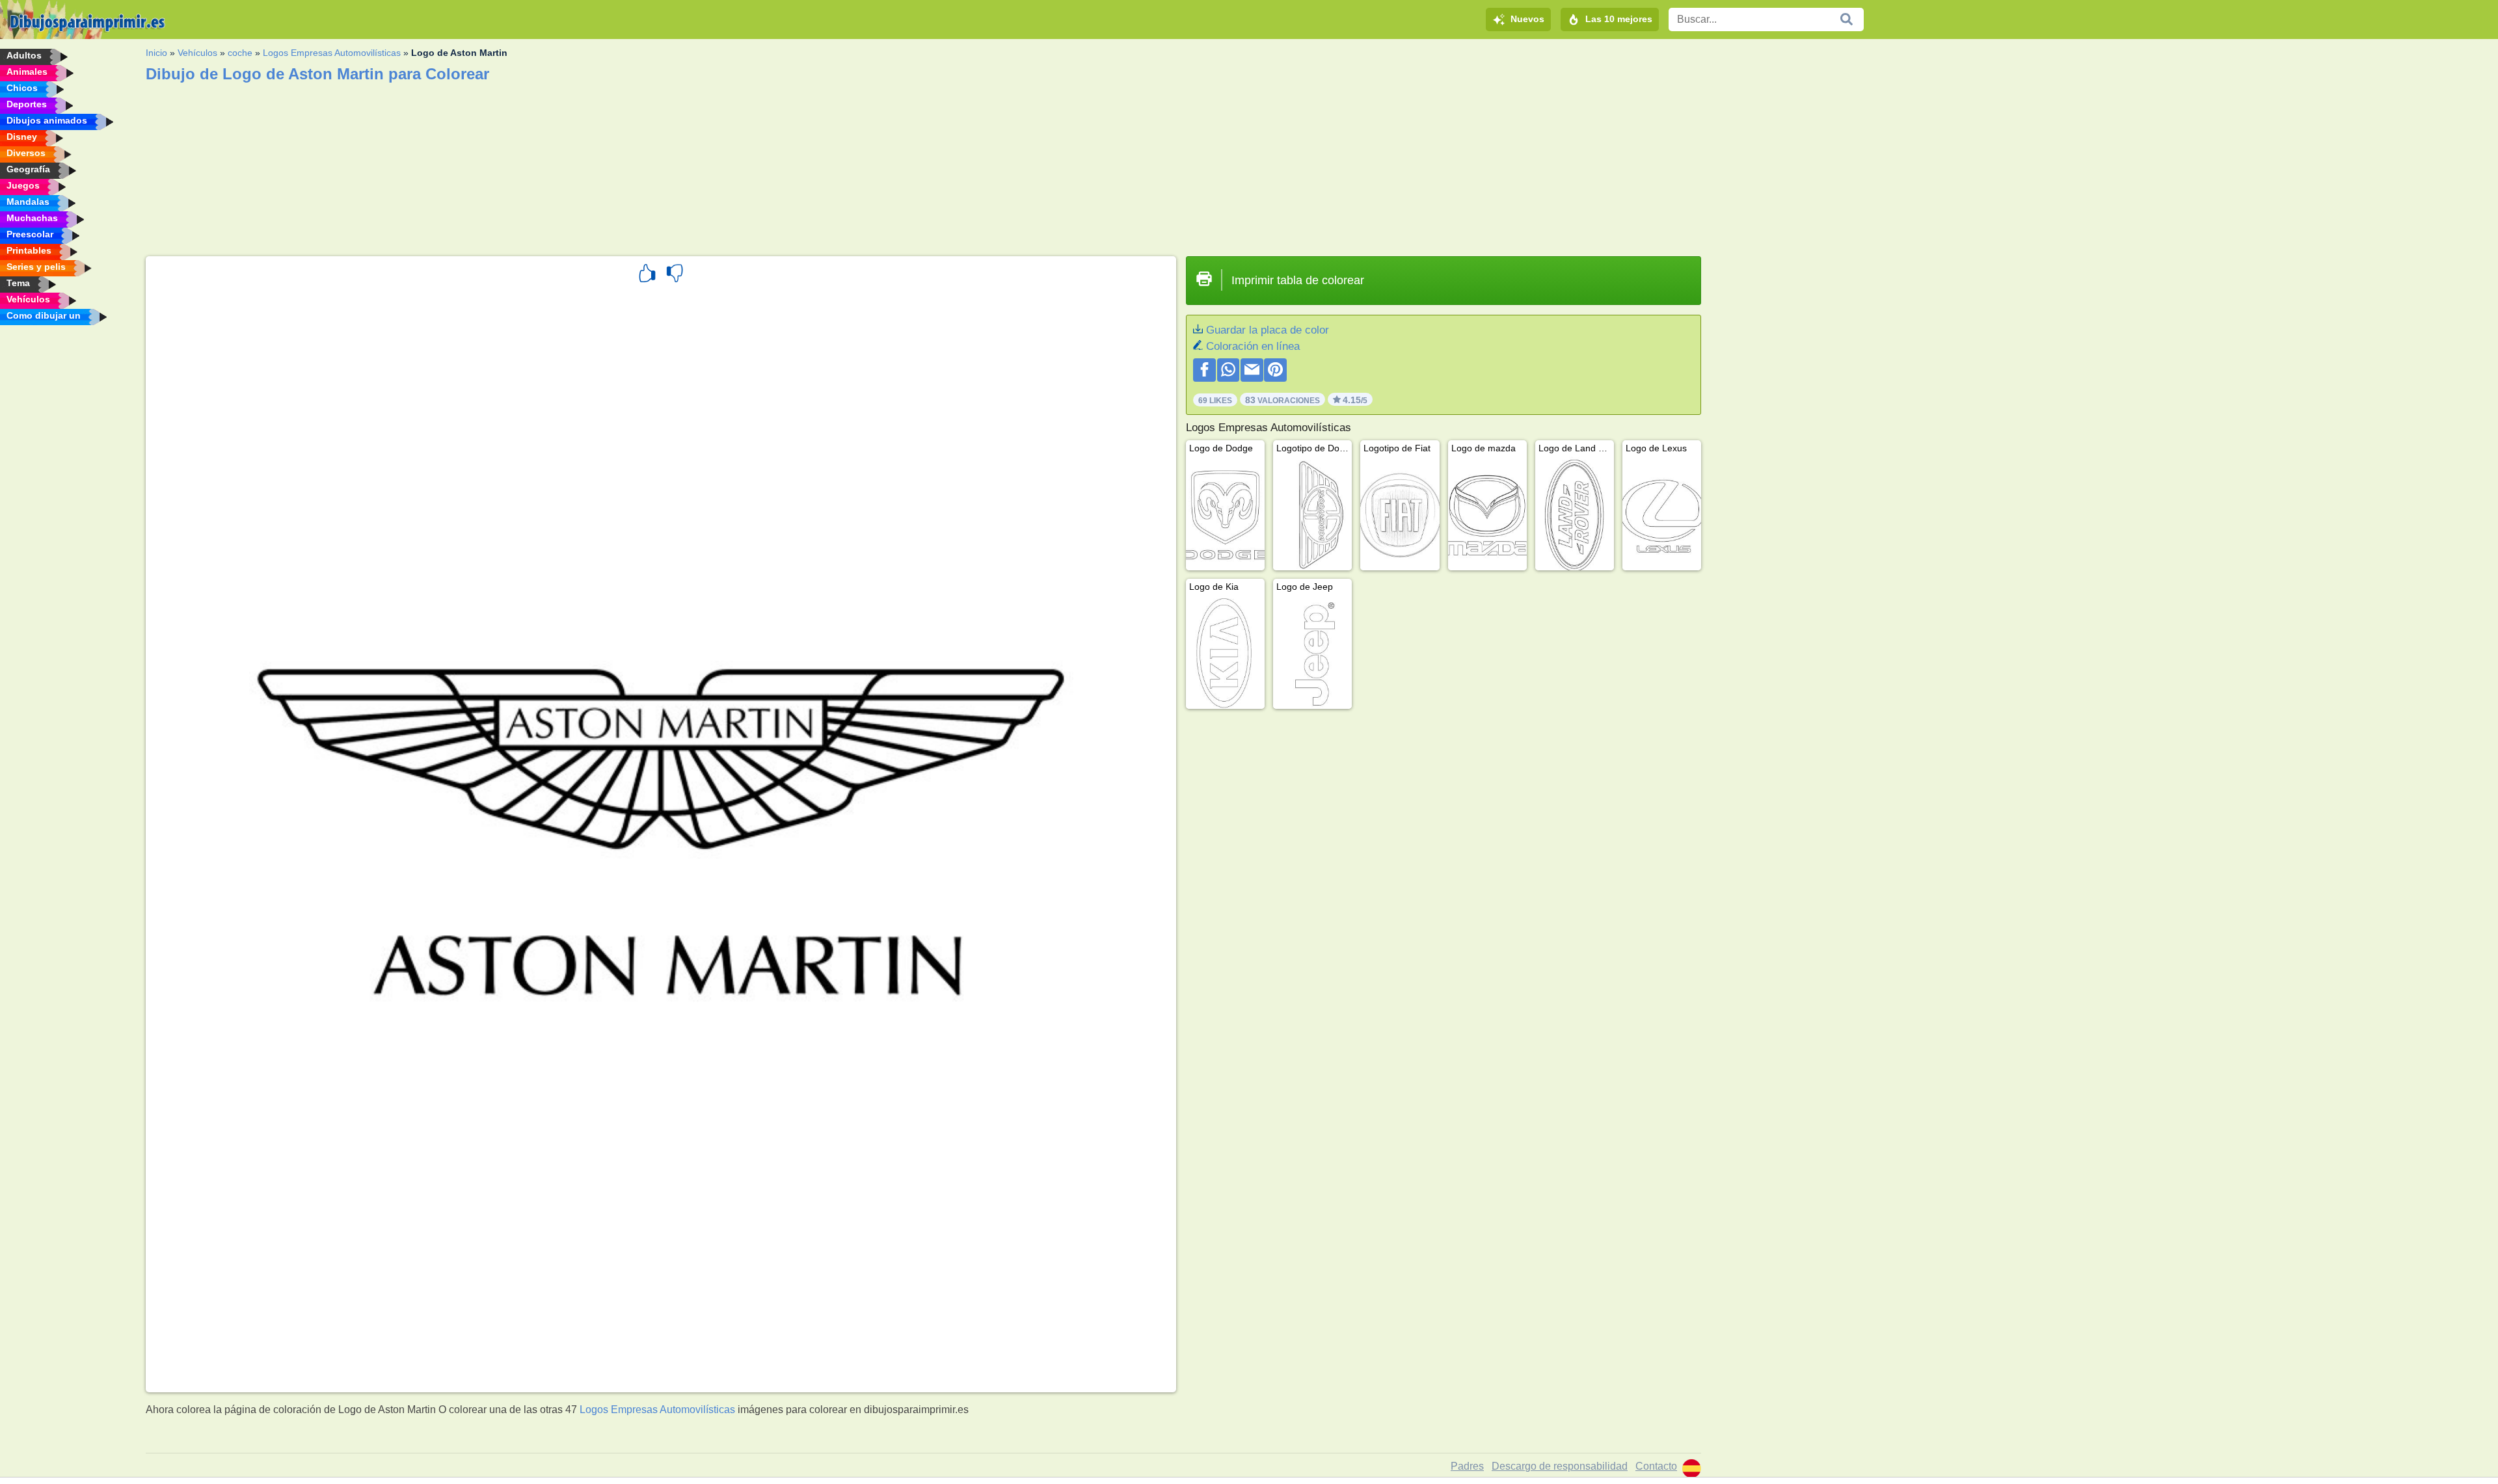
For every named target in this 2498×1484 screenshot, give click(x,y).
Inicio (156, 53)
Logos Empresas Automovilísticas (332, 53)
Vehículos (197, 53)
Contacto (1656, 1466)
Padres (1467, 1466)
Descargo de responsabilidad (1560, 1466)
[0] (675, 275)
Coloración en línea (1253, 346)
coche (240, 53)
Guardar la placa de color (1268, 330)
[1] (647, 275)
